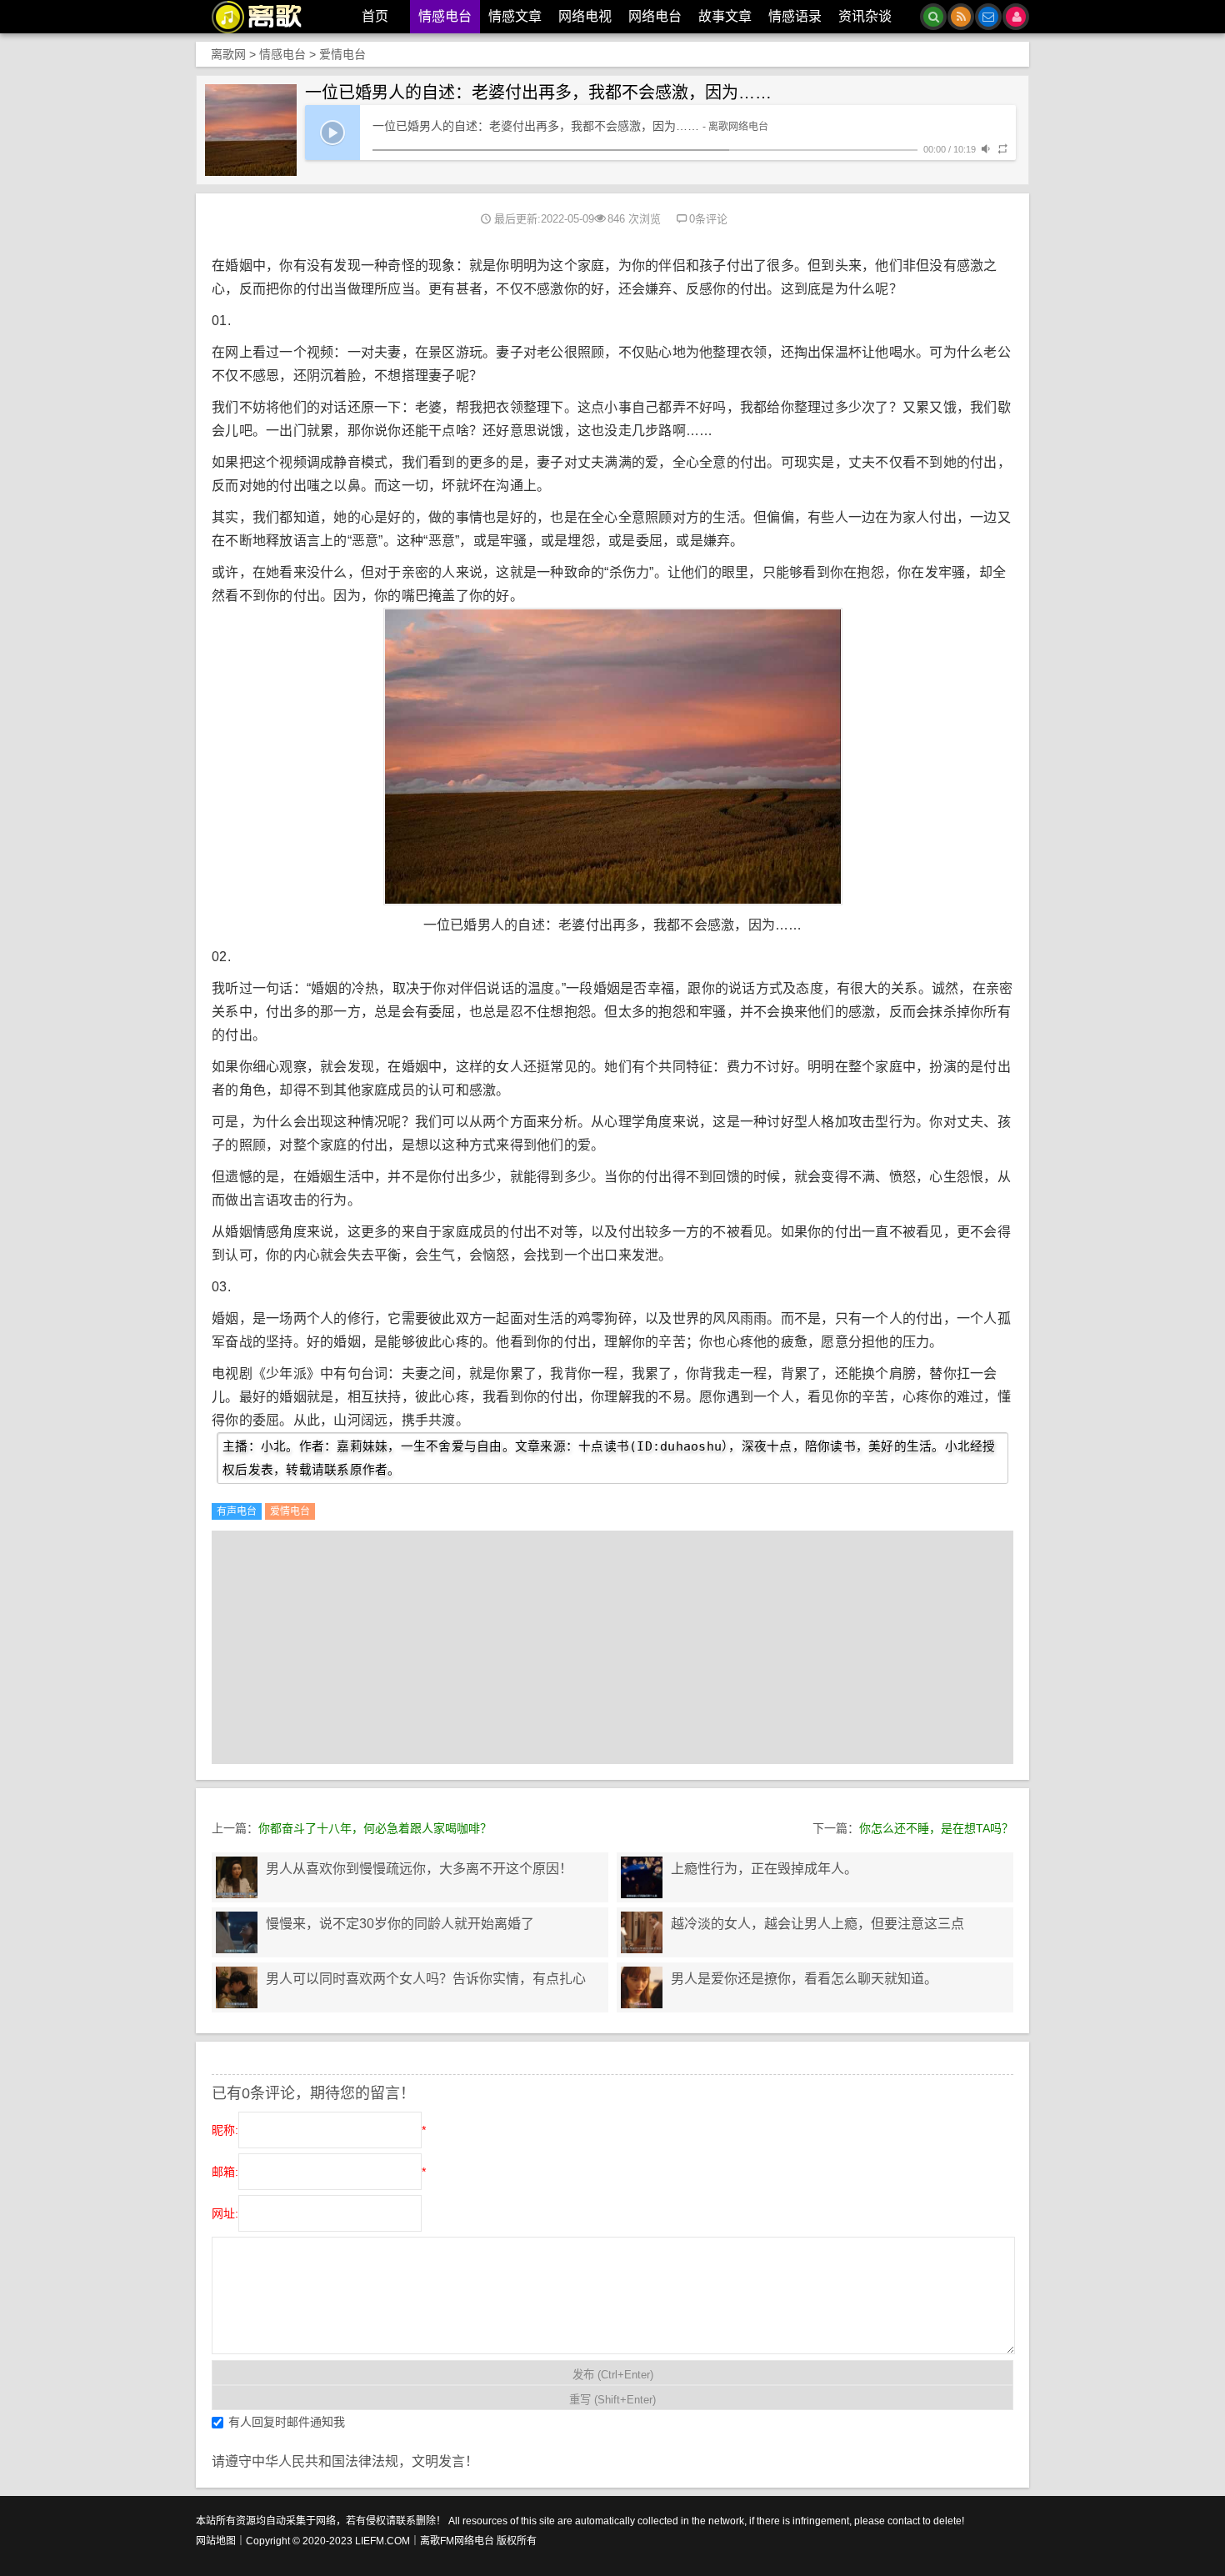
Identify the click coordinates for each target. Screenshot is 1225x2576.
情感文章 (515, 16)
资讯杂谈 (865, 16)
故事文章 (725, 16)
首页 (375, 16)
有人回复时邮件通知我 (287, 2422)
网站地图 (216, 2541)
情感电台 (445, 16)
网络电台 (655, 16)
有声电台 (237, 1511)
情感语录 (795, 16)
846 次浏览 (634, 219)
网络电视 (585, 16)
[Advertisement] (612, 1647)
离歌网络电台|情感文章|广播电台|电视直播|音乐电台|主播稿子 (266, 17)
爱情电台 (342, 54)
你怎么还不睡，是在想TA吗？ (936, 1828)
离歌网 (228, 54)
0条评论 (708, 219)
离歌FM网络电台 (457, 2541)
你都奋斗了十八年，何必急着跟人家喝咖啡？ (375, 1828)
